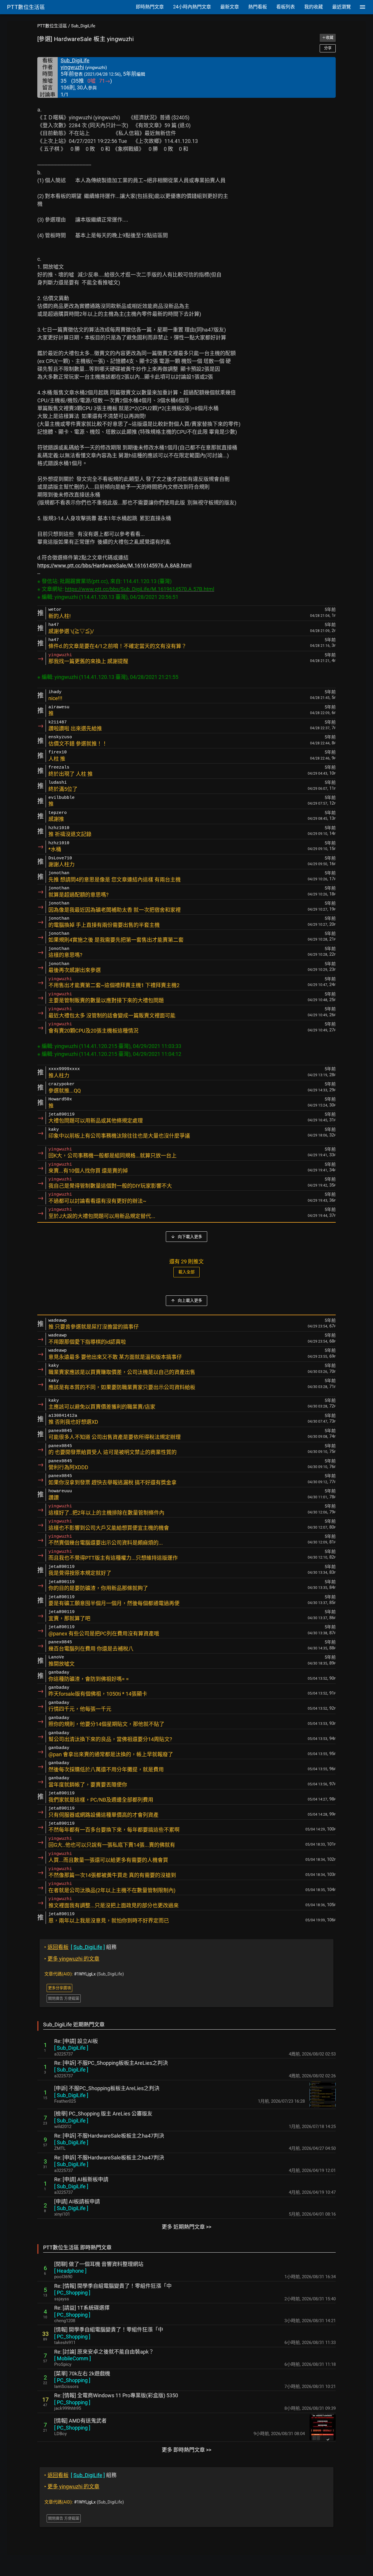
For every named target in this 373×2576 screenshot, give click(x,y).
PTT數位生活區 (52, 26)
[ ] (71, 2048)
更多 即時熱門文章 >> (186, 2450)
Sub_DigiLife (83, 26)
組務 (80, 1947)
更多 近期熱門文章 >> (186, 2227)
